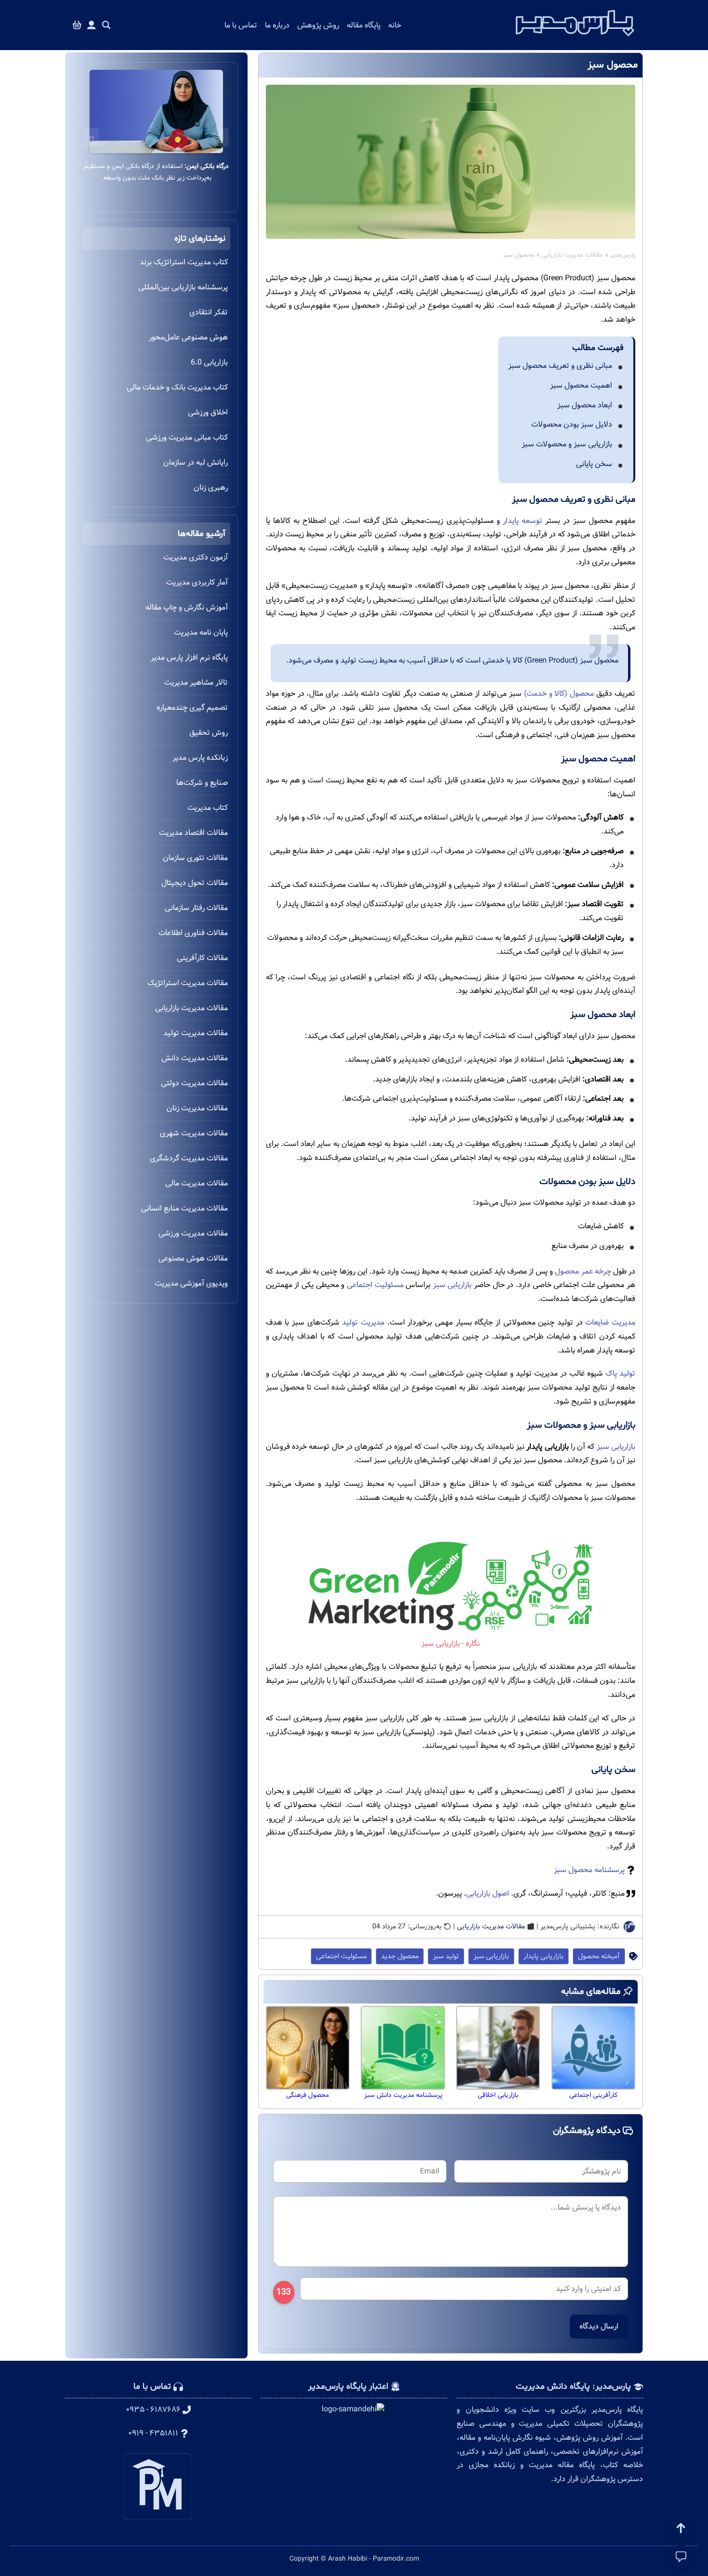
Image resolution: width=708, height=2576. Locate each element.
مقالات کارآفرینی (202, 958)
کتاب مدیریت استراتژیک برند (184, 262)
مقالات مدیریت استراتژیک (188, 983)
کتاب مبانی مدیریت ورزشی (187, 437)
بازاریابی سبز (452, 1285)
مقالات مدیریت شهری (194, 1133)
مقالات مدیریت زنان (197, 1108)
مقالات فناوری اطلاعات (193, 933)
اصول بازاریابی (488, 1893)
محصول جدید (400, 1956)
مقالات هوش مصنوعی (193, 1258)
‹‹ (221, 137)
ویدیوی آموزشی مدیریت (191, 1283)
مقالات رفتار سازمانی (196, 908)
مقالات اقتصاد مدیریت (193, 833)
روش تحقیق (209, 733)
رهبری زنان (211, 488)
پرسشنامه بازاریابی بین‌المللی (183, 287)
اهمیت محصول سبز (581, 385)
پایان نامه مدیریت (201, 632)
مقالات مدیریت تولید (196, 1033)
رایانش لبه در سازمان (196, 462)
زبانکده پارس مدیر (200, 758)
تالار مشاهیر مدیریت (196, 683)
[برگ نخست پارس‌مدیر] (575, 39)
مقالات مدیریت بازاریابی (572, 255)
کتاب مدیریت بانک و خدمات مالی (177, 387)
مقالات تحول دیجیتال (195, 883)
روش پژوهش (318, 25)
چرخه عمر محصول (583, 1271)
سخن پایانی (594, 464)
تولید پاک (620, 1373)
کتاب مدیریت (208, 808)
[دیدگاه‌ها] (681, 2557)
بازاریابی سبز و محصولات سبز (567, 444)
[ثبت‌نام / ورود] (92, 25)
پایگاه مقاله (364, 25)
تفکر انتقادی (209, 312)
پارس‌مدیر (623, 255)
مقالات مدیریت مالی (197, 1183)
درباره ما (277, 25)
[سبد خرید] (77, 25)
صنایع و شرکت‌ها (202, 783)
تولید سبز (446, 1956)
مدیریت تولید (363, 1322)
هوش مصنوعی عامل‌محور (188, 337)
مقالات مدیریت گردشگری (189, 1158)
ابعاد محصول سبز (585, 405)
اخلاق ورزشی (208, 412)
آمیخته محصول (599, 1956)
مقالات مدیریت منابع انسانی (184, 1208)
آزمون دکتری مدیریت (196, 557)
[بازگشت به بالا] (681, 2528)
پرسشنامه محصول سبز (589, 1870)
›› (92, 137)
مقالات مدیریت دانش (195, 1058)
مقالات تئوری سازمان (195, 858)
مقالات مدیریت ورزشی (193, 1233)
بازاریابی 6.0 (209, 362)
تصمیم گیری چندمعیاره (192, 708)
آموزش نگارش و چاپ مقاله (187, 607)
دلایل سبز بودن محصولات (572, 424)
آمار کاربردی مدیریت (197, 582)
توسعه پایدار (523, 521)
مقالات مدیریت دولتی (194, 1083)
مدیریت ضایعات (610, 1322)
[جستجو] (106, 25)
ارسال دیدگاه (599, 2326)
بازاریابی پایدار (544, 1956)
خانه (395, 25)
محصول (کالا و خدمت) (559, 694)
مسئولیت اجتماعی (375, 1285)
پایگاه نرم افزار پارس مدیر (189, 657)
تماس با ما (241, 25)
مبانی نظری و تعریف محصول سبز (560, 366)
